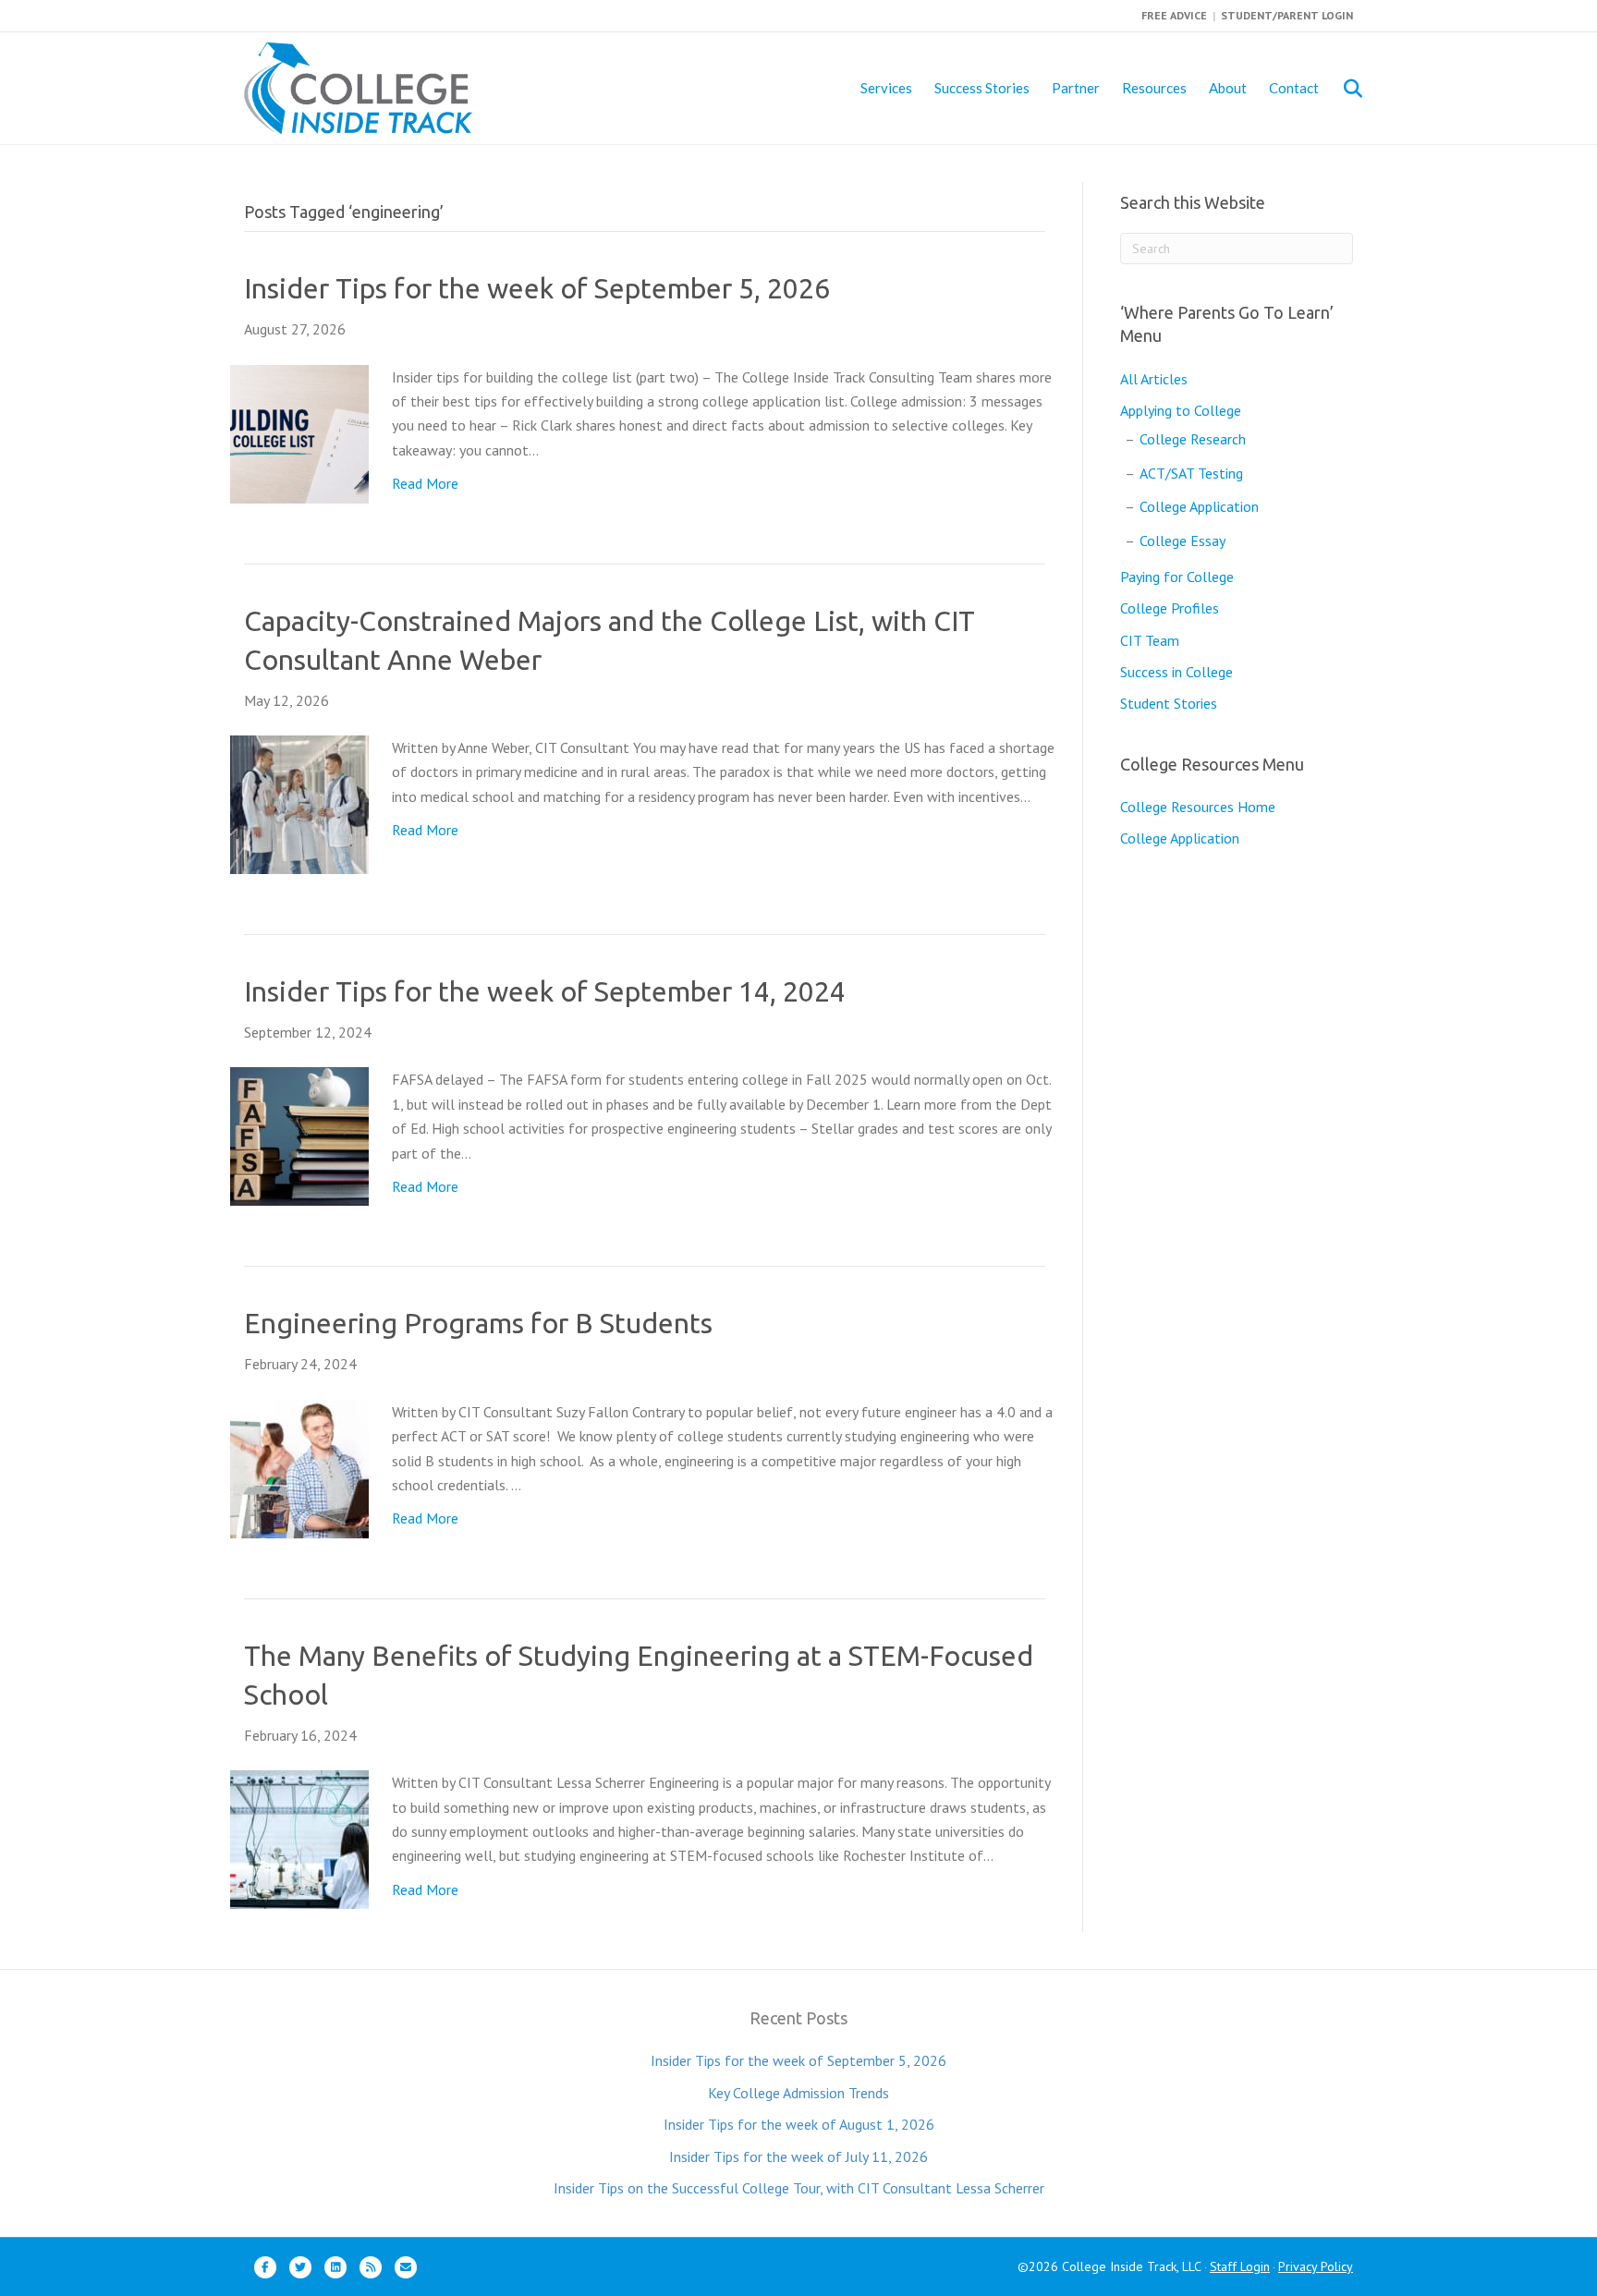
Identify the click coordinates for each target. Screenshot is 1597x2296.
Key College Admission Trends (798, 2093)
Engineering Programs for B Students (478, 1323)
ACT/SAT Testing (1191, 473)
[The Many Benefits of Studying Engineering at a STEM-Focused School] (299, 1838)
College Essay (1183, 541)
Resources (1154, 88)
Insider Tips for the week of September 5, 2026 (537, 288)
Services (886, 88)
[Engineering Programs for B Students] (299, 1467)
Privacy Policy (1316, 2266)
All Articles (1154, 379)
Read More (425, 483)
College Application (1199, 506)
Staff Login (1240, 2266)
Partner (1076, 88)
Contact (1294, 88)
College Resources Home (1198, 807)
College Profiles (1170, 608)
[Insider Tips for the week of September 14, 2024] (299, 1135)
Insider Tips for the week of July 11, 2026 (798, 2156)
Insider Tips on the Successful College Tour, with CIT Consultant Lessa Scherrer (799, 2188)
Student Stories (1169, 703)
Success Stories (982, 88)
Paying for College (1177, 577)
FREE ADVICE (1174, 15)
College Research (1193, 439)
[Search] (1341, 89)
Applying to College (1181, 410)
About (1228, 88)
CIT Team (1150, 640)
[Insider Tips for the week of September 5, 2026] (299, 432)
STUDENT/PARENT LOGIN (1287, 15)
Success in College (1176, 672)
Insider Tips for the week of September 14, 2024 (545, 991)
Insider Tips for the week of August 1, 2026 (799, 2124)
